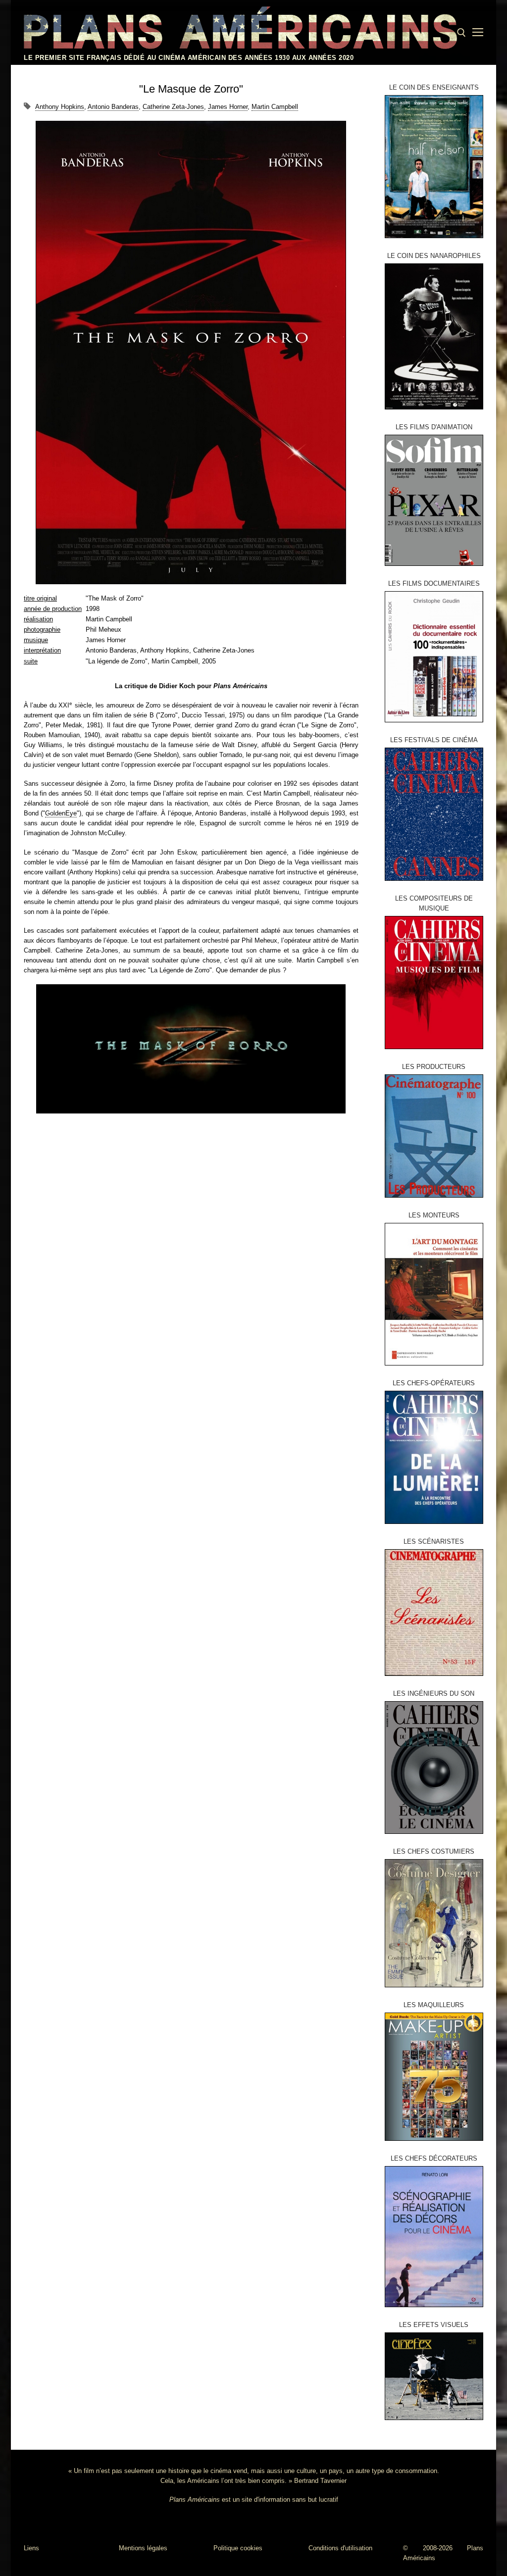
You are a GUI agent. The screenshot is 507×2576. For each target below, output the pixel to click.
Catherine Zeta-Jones (173, 107)
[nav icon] (478, 33)
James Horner (228, 107)
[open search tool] (461, 33)
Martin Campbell (275, 107)
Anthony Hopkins (60, 107)
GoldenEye (61, 813)
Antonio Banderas (113, 107)
